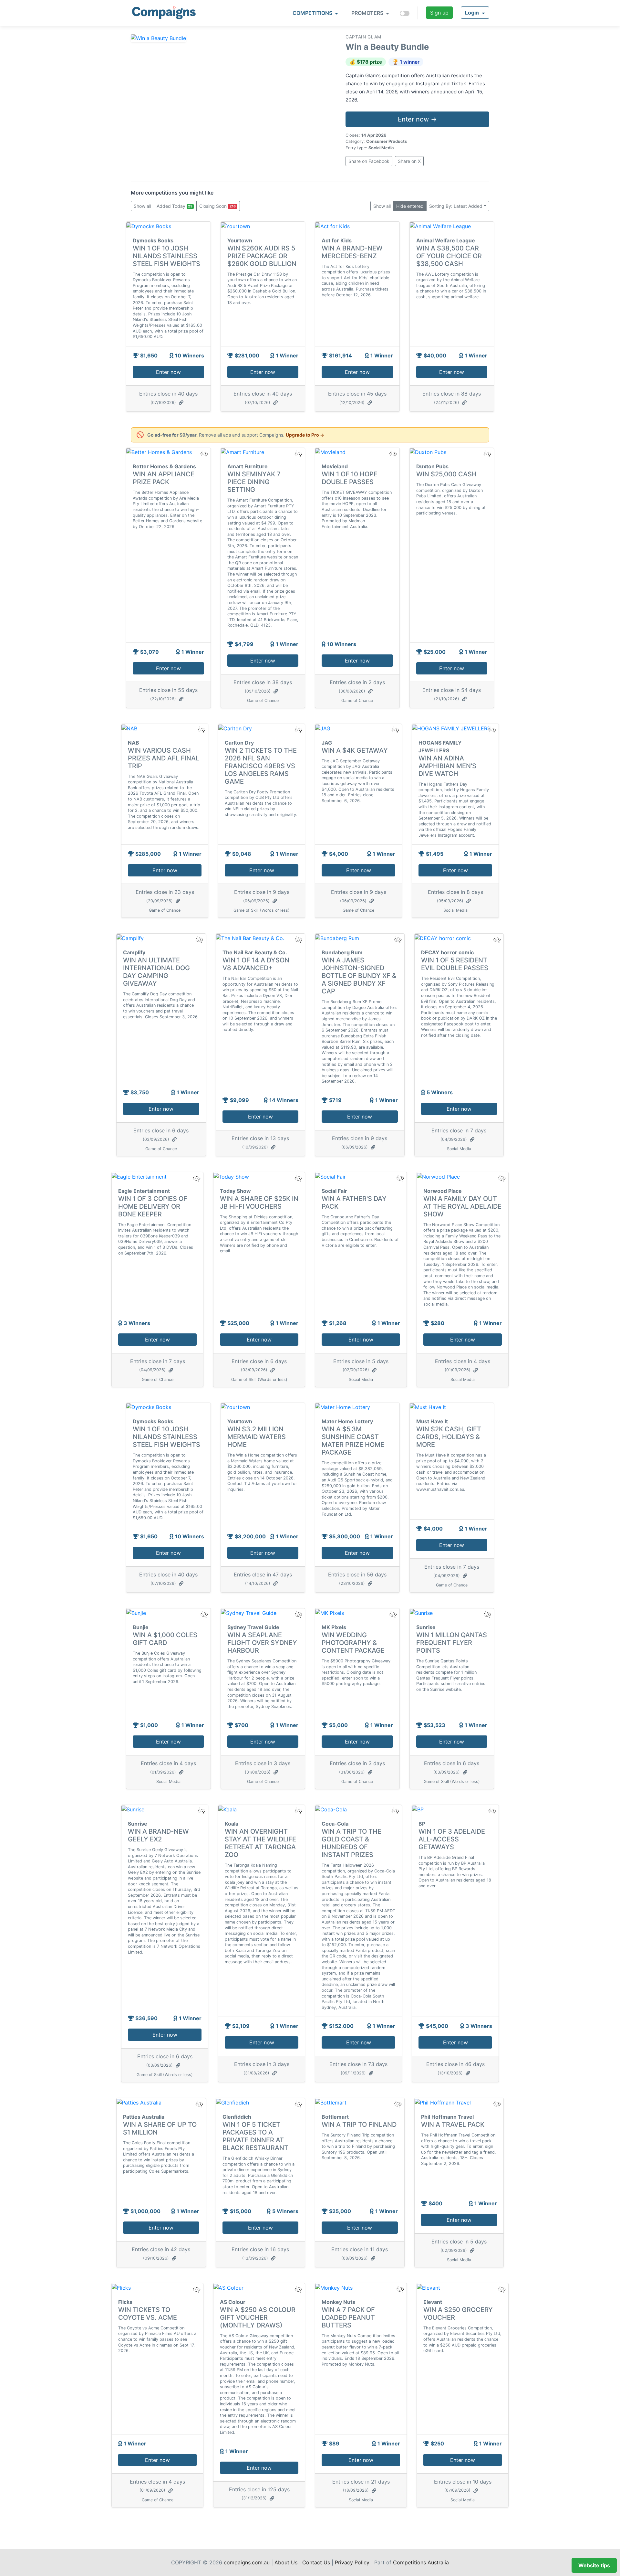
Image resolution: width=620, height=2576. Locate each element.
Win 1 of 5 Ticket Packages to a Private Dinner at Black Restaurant (255, 2136)
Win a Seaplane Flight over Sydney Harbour (262, 1643)
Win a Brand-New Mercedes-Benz (352, 252)
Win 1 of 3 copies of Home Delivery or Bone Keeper (153, 1206)
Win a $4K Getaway (355, 750)
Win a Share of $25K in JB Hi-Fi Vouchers (259, 1203)
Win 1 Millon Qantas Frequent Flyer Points (452, 1643)
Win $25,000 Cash (446, 474)
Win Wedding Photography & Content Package (353, 1643)
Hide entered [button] (410, 206)
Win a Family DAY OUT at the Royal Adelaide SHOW (462, 1206)
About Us (286, 2562)
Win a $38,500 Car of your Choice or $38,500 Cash (449, 256)
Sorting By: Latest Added (456, 206)
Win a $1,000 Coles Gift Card (165, 1639)
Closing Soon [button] (217, 206)
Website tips (594, 2565)
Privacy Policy (352, 2562)
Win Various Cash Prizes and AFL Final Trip (164, 758)
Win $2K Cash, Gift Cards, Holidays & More (449, 1437)
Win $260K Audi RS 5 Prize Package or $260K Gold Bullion (262, 256)
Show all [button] (142, 206)
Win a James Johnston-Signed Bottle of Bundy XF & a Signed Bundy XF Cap (359, 976)
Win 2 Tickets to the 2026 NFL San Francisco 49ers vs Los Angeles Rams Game (261, 766)
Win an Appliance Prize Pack (164, 478)
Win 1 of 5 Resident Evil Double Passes (455, 964)
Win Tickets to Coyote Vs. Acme (148, 2314)
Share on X (409, 161)
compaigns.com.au (247, 2562)
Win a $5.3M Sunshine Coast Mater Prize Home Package (353, 1441)
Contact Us (316, 2562)
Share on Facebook (369, 161)
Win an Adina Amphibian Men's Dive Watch (447, 766)
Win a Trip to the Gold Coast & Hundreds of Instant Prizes (351, 1843)
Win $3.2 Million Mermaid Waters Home (257, 1437)
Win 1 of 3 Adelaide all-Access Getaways (452, 1839)
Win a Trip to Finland (359, 2125)
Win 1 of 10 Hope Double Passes (350, 478)
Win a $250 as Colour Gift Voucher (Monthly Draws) (258, 2317)
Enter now (168, 372)
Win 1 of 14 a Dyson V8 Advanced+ (256, 964)
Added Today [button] (175, 206)
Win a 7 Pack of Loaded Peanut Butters (348, 2317)
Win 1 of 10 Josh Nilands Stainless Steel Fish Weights (166, 256)
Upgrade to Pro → (305, 435)
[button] (475, 13)
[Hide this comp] (204, 1614)
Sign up (439, 13)
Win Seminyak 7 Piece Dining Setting (254, 482)
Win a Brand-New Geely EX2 (158, 1835)
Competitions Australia (421, 2562)
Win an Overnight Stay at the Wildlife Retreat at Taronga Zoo (260, 1843)
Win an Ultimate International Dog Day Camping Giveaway (156, 972)
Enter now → (417, 119)
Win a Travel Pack (453, 2125)
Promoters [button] (368, 13)
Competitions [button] (313, 13)
